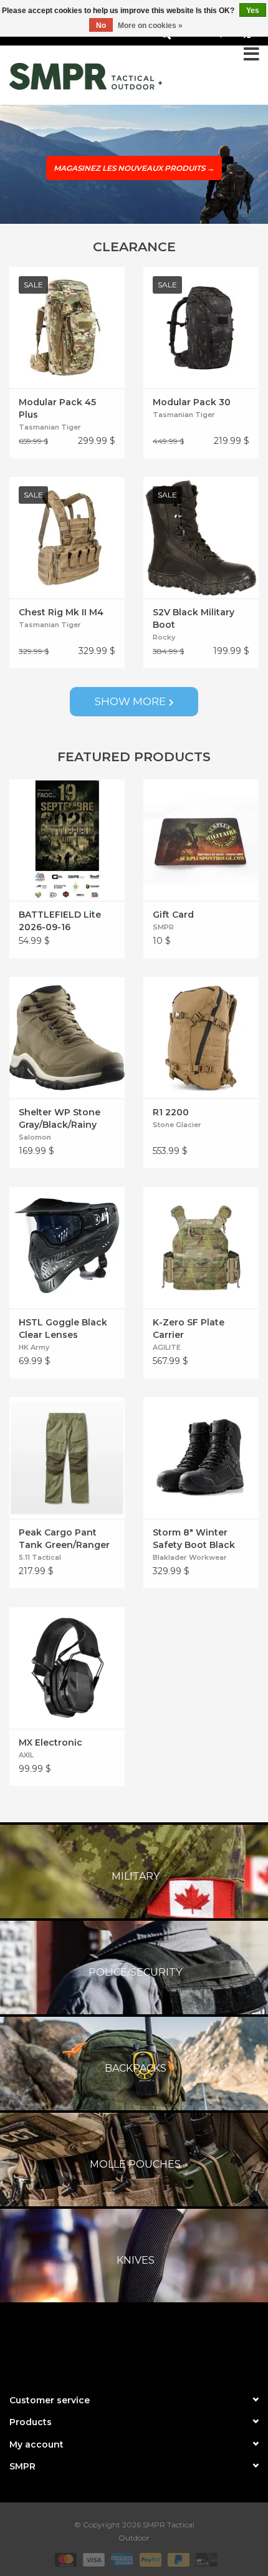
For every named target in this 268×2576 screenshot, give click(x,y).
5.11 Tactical (40, 1557)
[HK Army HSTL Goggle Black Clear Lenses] (67, 1248)
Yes (253, 11)
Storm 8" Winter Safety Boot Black (194, 1539)
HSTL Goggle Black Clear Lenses (63, 1329)
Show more (130, 701)
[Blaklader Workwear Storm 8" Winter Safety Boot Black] (201, 1458)
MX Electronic (50, 1742)
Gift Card (173, 915)
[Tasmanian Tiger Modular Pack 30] (201, 328)
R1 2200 (171, 1112)
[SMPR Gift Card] (201, 840)
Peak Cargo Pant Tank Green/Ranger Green (64, 1539)
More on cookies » (150, 26)
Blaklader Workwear (190, 1557)
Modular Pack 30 (192, 402)
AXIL (26, 1755)
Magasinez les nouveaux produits (134, 168)
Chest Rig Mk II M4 (61, 612)
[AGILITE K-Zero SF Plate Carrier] (201, 1248)
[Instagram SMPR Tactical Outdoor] (156, 2345)
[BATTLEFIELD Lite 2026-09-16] (67, 840)
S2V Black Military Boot (194, 618)
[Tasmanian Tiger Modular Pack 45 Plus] (67, 328)
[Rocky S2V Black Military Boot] (201, 538)
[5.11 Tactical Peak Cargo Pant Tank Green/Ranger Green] (67, 1458)
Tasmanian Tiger (50, 427)
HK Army (34, 1347)
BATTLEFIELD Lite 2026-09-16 (60, 921)
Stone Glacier (177, 1125)
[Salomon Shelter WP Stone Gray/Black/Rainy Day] (67, 1038)
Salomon (35, 1137)
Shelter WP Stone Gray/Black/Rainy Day (60, 1119)
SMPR (163, 927)
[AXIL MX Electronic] (67, 1668)
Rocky (164, 637)
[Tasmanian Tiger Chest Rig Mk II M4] (67, 538)
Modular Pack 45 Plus (57, 408)
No (101, 26)
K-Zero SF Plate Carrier (189, 1329)
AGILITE (167, 1347)
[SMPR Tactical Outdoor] (86, 76)
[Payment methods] (65, 2559)
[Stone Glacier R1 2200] (201, 1038)
